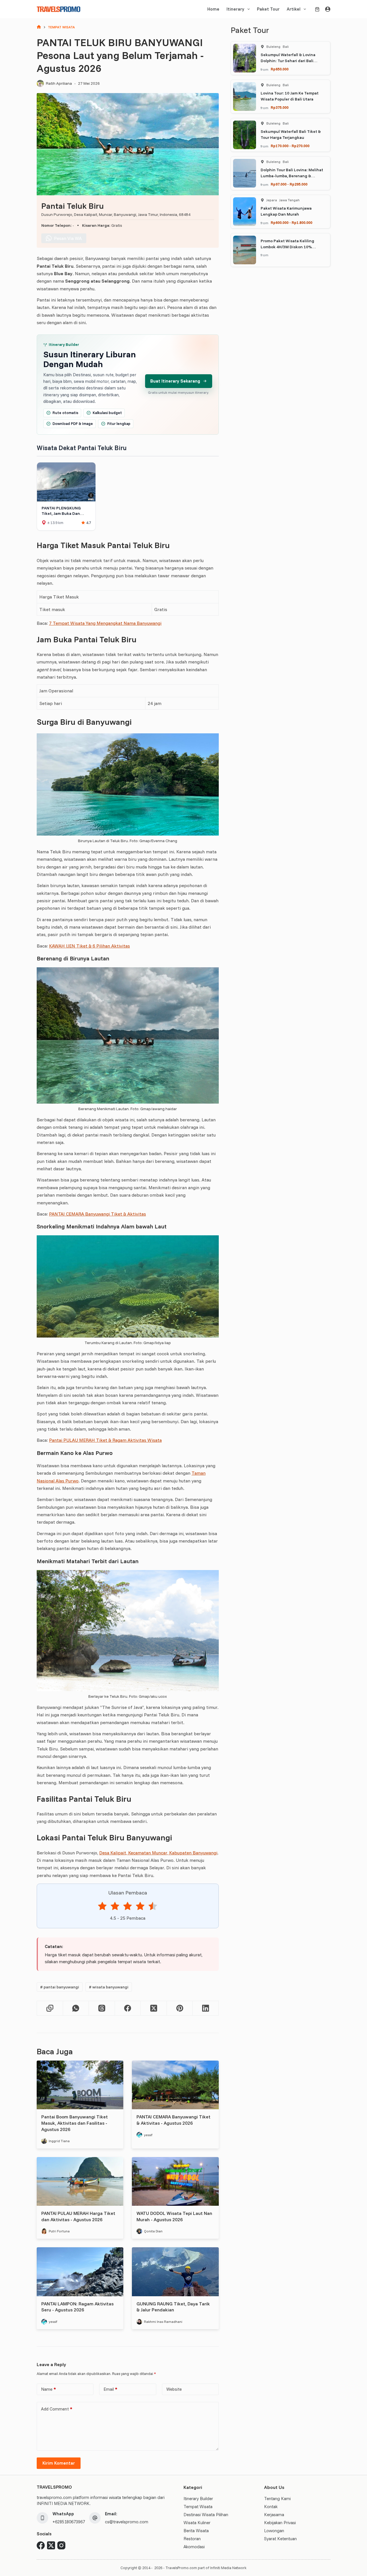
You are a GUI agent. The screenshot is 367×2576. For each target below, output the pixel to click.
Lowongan (274, 2531)
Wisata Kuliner (197, 2523)
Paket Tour (268, 9)
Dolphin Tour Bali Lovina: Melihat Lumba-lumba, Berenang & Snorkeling (292, 176)
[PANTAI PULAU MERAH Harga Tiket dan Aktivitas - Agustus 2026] (80, 2181)
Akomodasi (194, 2547)
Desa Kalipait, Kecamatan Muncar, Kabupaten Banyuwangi (158, 1853)
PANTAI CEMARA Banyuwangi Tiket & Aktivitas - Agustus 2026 (173, 2120)
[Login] (328, 9)
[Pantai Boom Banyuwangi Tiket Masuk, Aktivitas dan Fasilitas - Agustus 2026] (80, 2085)
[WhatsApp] (76, 2008)
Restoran (192, 2539)
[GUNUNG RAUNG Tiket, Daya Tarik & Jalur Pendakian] (175, 2272)
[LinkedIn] (206, 2008)
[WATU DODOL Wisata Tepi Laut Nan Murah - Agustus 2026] (175, 2181)
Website (174, 2389)
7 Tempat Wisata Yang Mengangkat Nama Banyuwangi (105, 623)
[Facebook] (128, 2008)
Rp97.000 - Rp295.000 (289, 184)
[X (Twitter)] (154, 2008)
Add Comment (57, 2409)
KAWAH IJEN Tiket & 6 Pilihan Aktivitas (89, 946)
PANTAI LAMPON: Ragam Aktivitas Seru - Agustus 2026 (77, 2307)
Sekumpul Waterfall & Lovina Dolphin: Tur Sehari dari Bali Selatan (288, 61)
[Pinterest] (180, 2008)
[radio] (102, 1907)
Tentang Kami (277, 2499)
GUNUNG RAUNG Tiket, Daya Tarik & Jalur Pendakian (173, 2307)
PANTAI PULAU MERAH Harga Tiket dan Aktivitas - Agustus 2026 (78, 2216)
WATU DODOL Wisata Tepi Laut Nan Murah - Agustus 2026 (174, 2216)
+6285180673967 (69, 2522)
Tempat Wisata (198, 2507)
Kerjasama (274, 2515)
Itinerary (235, 9)
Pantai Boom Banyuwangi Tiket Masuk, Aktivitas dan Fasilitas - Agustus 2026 (75, 2123)
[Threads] (102, 2008)
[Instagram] (61, 2545)
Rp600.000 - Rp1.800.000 (291, 222)
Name (48, 2389)
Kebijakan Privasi (280, 2523)
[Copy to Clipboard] (50, 2008)
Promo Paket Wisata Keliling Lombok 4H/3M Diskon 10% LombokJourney (287, 247)
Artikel (294, 9)
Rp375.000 (280, 107)
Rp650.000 (280, 69)
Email (110, 2389)
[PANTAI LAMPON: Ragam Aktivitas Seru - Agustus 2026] (80, 2272)
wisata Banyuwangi (109, 1987)
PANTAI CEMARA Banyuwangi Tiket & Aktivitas (97, 1214)
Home (213, 9)
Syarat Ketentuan (280, 2539)
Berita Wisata (196, 2531)
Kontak (271, 2507)
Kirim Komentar (59, 2463)
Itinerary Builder (198, 2499)
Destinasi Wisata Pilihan (206, 2515)
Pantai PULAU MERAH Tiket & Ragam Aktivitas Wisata (105, 1440)
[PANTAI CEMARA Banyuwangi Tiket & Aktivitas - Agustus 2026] (175, 2085)
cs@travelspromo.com (127, 2522)
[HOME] (39, 27)
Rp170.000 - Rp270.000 (290, 146)
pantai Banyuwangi (60, 1987)
